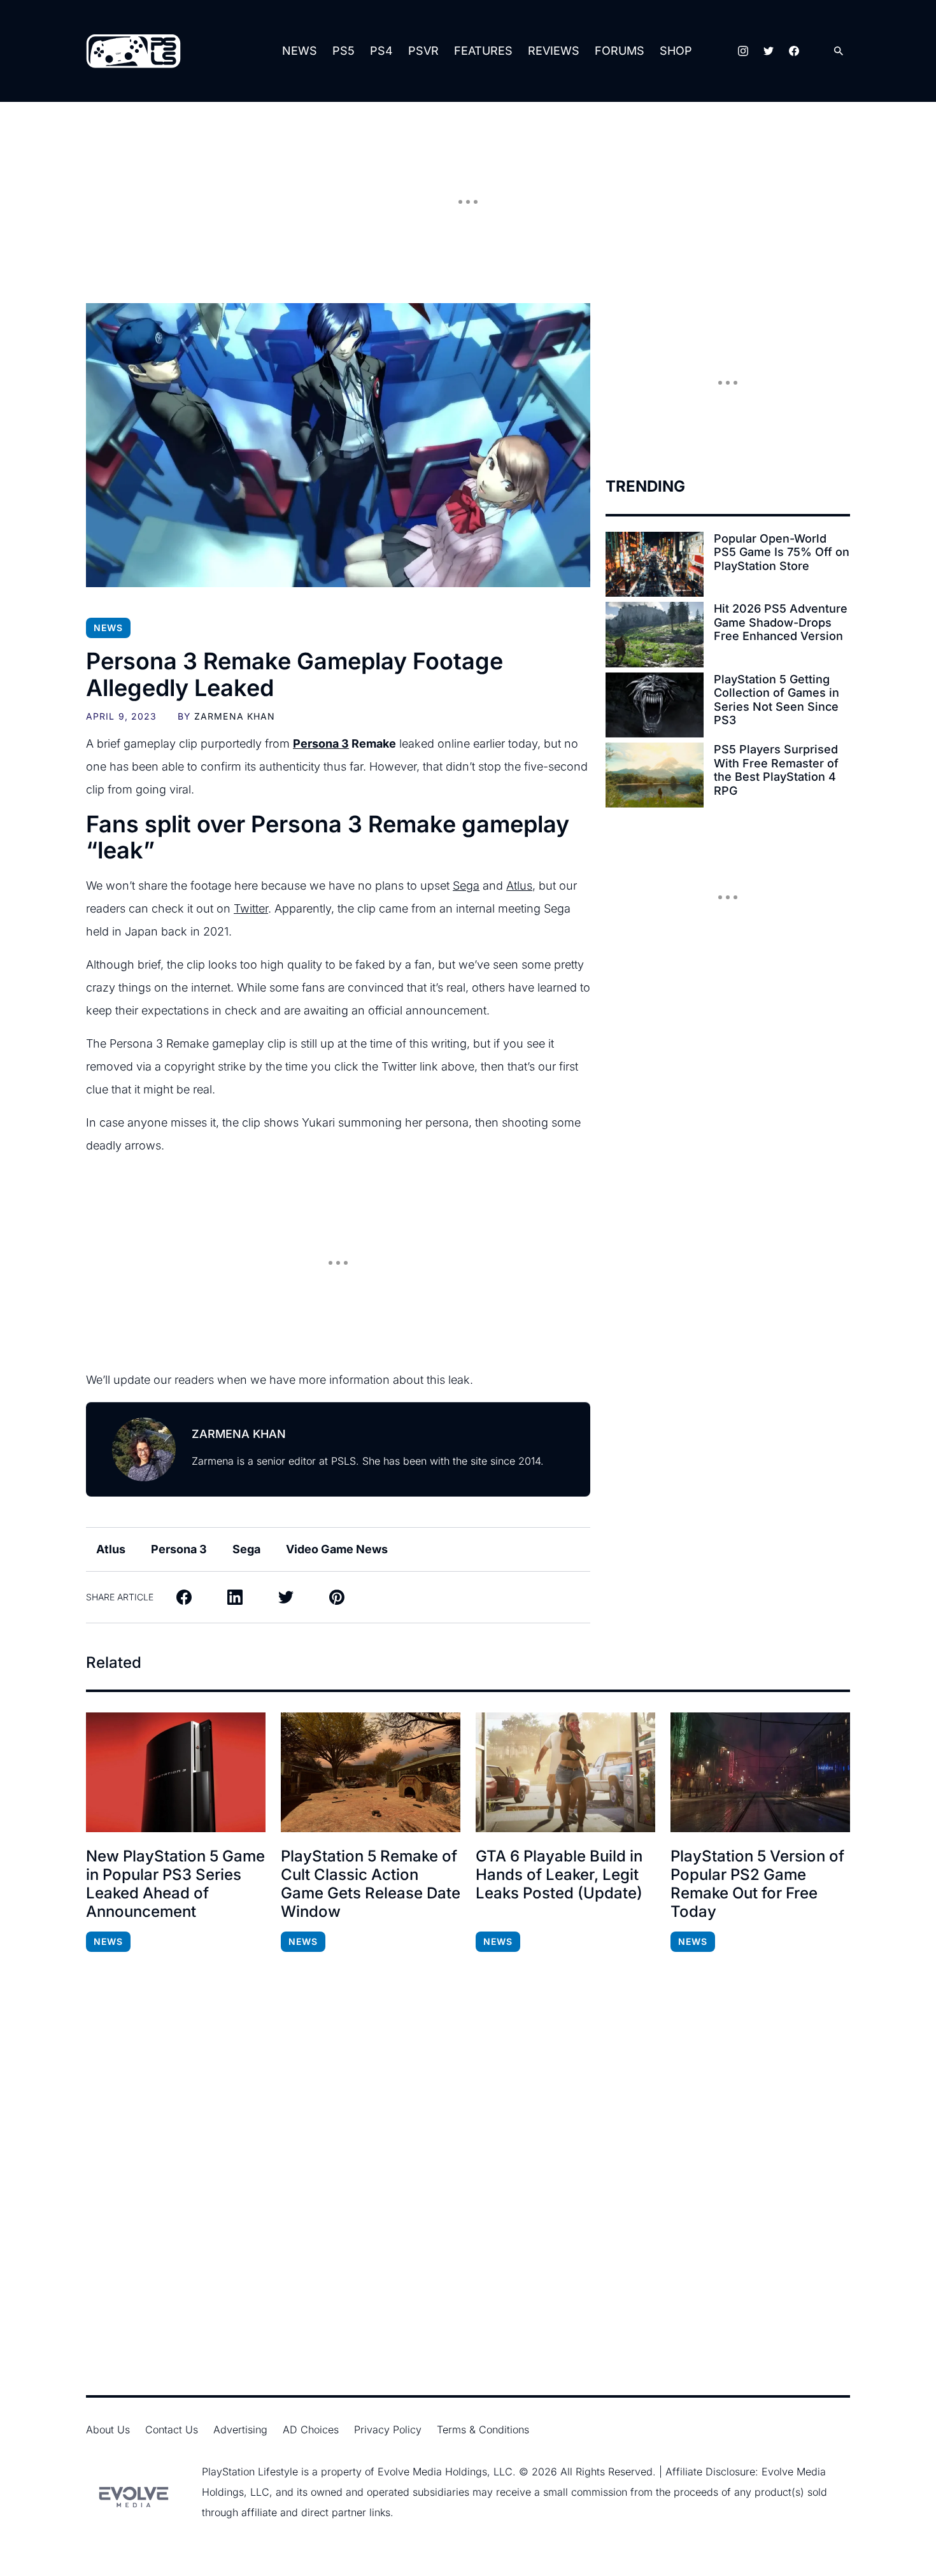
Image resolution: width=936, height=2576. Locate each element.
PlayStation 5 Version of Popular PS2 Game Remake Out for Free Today (757, 1884)
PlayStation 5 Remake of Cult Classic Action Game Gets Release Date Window (371, 1884)
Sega (466, 886)
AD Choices (311, 2430)
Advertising (240, 2430)
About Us (108, 2430)
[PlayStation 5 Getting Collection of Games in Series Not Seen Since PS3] (655, 705)
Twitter (251, 908)
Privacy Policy (388, 2430)
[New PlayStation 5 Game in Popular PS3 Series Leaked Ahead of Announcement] (176, 1772)
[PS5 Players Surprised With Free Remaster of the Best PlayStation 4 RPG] (655, 775)
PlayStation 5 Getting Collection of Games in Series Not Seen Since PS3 (776, 700)
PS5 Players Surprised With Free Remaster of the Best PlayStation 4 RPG (776, 770)
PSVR (423, 51)
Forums (620, 51)
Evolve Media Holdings (432, 2472)
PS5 (344, 51)
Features (483, 51)
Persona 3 (321, 744)
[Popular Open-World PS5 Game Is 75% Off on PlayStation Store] (655, 564)
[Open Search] (839, 51)
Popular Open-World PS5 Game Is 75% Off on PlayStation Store (782, 552)
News (300, 51)
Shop (676, 51)
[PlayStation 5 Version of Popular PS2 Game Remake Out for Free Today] (760, 1772)
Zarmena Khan (235, 716)
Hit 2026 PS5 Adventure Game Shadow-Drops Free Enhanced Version (781, 622)
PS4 (381, 51)
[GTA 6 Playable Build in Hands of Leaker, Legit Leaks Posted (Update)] (565, 1772)
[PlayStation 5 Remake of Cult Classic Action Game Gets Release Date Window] (371, 1772)
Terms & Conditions (483, 2430)
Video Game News (337, 1549)
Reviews (554, 51)
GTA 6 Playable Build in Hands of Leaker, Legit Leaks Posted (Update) (559, 1875)
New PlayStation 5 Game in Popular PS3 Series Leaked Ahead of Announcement (175, 1884)
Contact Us (172, 2430)
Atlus (519, 886)
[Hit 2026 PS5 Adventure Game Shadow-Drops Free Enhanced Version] (655, 634)
